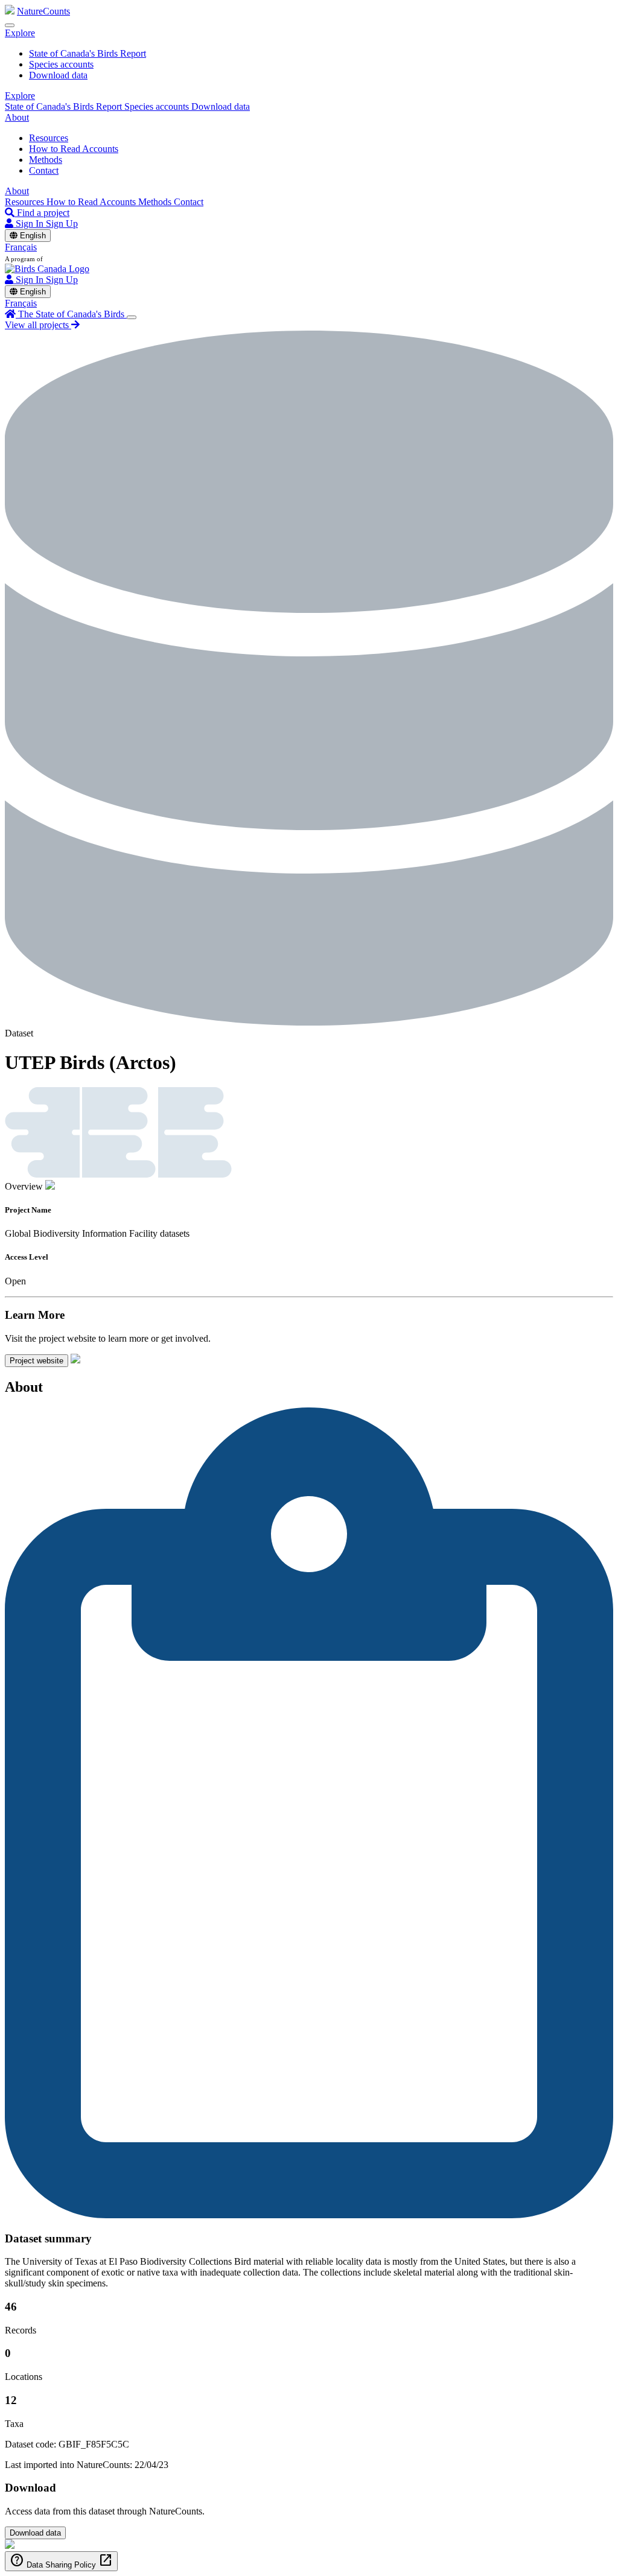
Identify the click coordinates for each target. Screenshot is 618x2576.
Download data (58, 75)
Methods (46, 160)
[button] (20, 33)
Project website (37, 1361)
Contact (44, 170)
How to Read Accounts (74, 149)
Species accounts (61, 64)
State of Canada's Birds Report (88, 53)
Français (21, 247)
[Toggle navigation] (10, 25)
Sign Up (62, 224)
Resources (49, 138)
